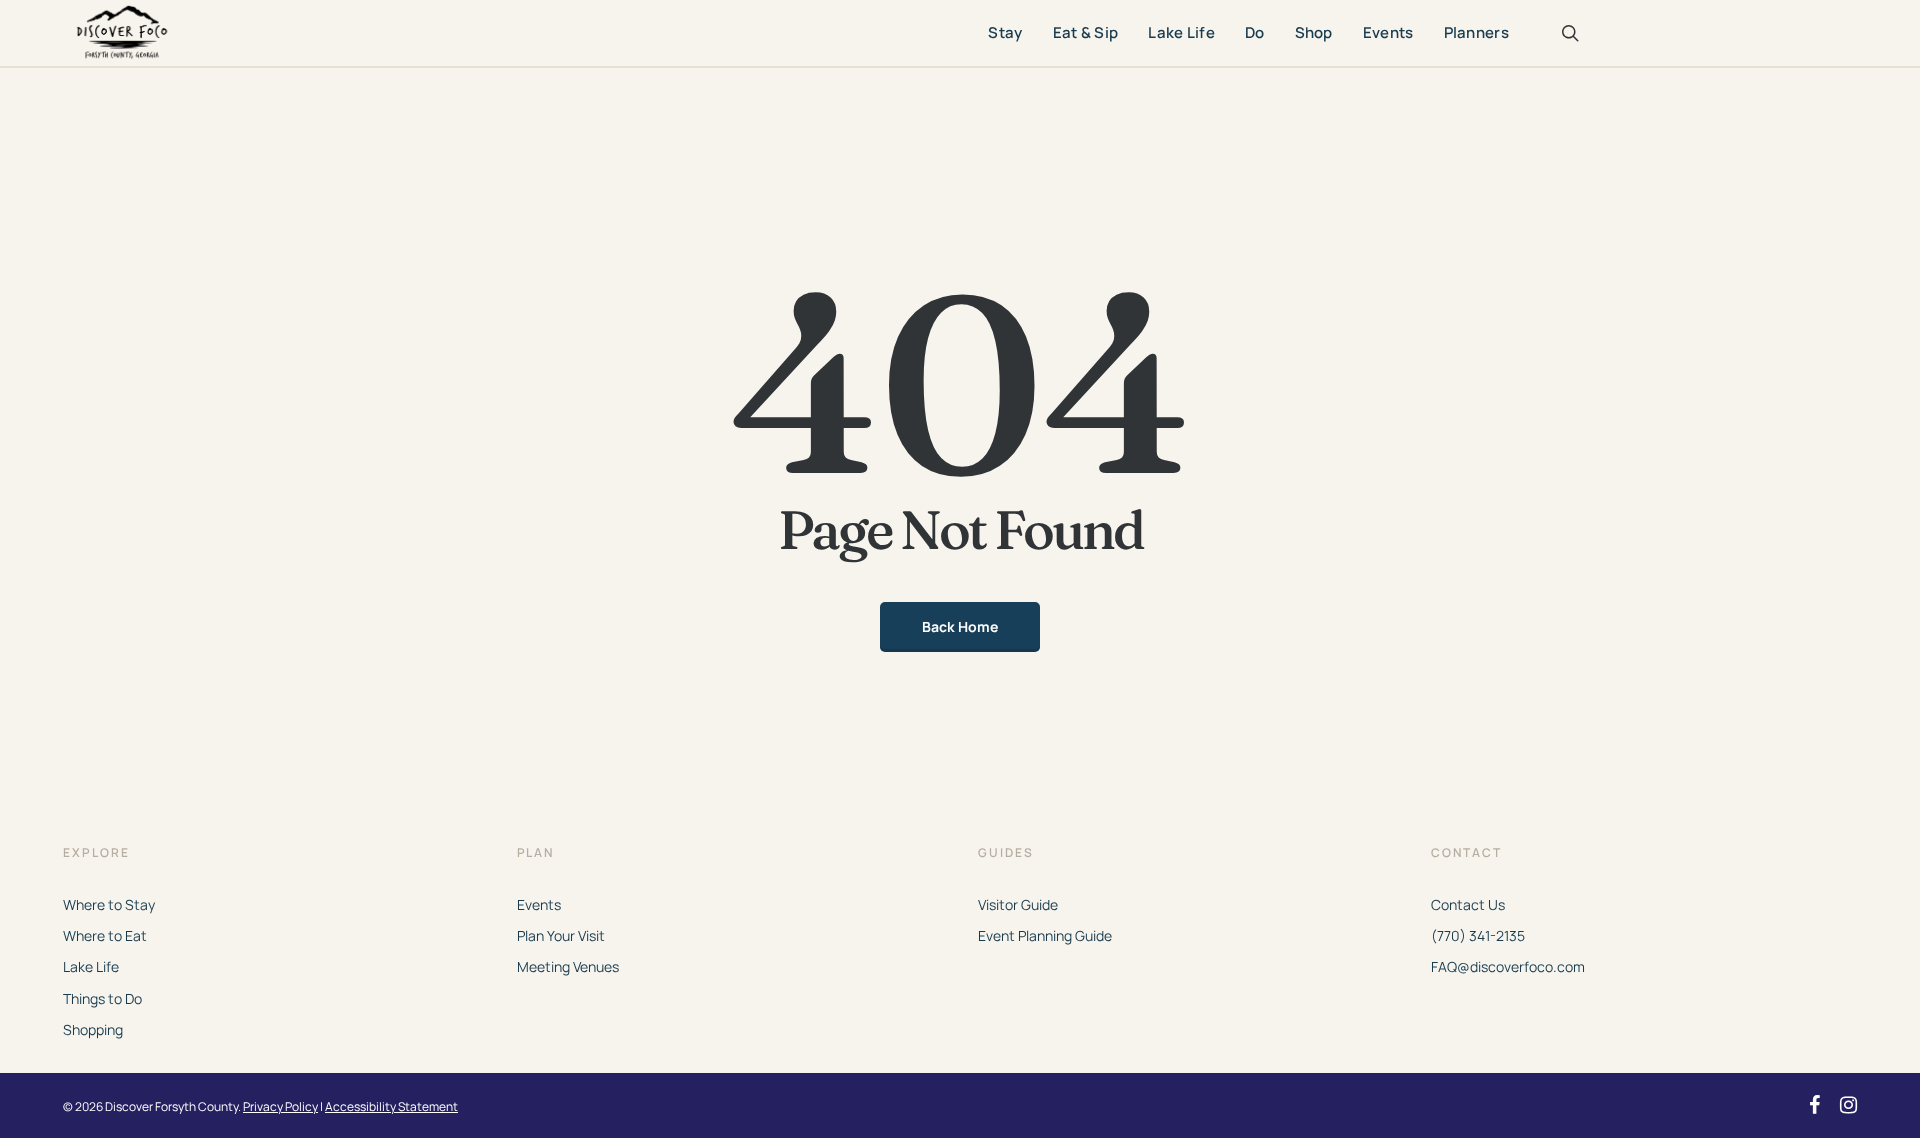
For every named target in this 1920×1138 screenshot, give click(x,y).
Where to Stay (109, 904)
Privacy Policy (280, 1106)
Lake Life (91, 966)
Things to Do (102, 998)
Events (539, 904)
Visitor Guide (1018, 904)
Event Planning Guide (1045, 935)
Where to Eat (105, 935)
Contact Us (1468, 904)
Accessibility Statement (391, 1106)
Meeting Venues (568, 966)
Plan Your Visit (561, 935)
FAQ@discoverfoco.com (1508, 966)
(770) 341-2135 (1478, 935)
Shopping (93, 1029)
